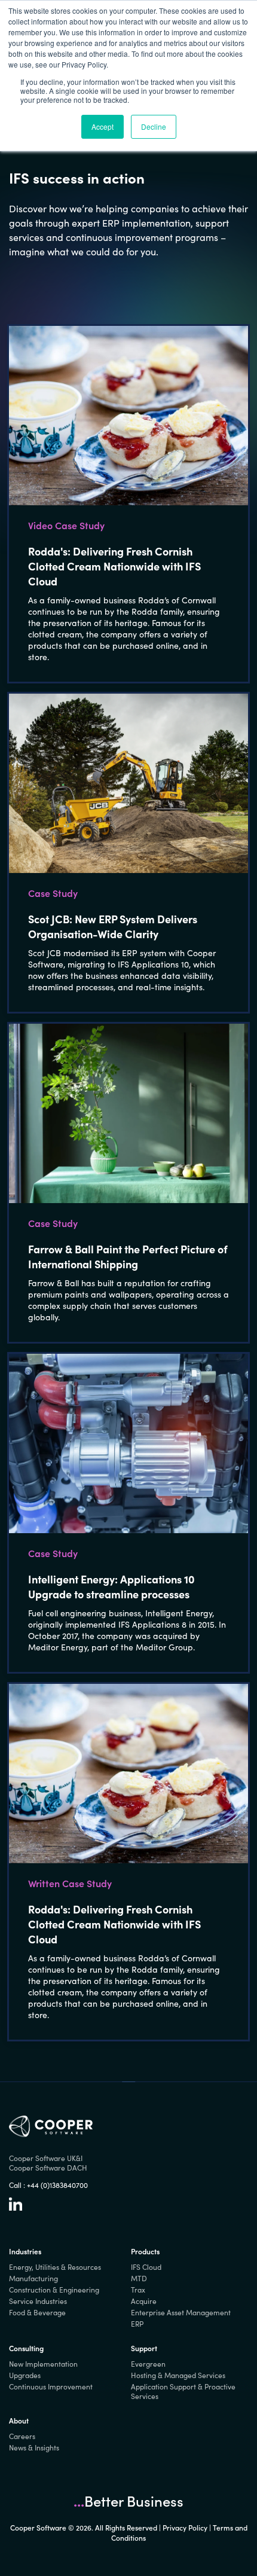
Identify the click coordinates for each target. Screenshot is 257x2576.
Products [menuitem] (145, 2251)
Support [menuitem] (144, 2348)
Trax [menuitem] (138, 2290)
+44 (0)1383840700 (57, 2185)
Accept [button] (103, 126)
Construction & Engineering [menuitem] (54, 2290)
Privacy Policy (185, 2527)
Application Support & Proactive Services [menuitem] (183, 2391)
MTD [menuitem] (139, 2278)
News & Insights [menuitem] (34, 2447)
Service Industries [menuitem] (38, 2301)
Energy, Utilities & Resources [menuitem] (55, 2267)
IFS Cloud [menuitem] (146, 2267)
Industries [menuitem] (25, 2251)
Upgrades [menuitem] (25, 2375)
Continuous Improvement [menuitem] (51, 2386)
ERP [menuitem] (137, 2324)
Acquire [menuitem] (144, 2301)
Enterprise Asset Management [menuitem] (181, 2312)
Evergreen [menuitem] (148, 2364)
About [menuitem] (19, 2420)
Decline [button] (154, 126)
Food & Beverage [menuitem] (37, 2312)
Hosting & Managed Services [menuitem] (178, 2375)
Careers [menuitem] (22, 2436)
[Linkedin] (16, 2208)
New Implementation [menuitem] (43, 2364)
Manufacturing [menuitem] (33, 2278)
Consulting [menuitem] (26, 2348)
